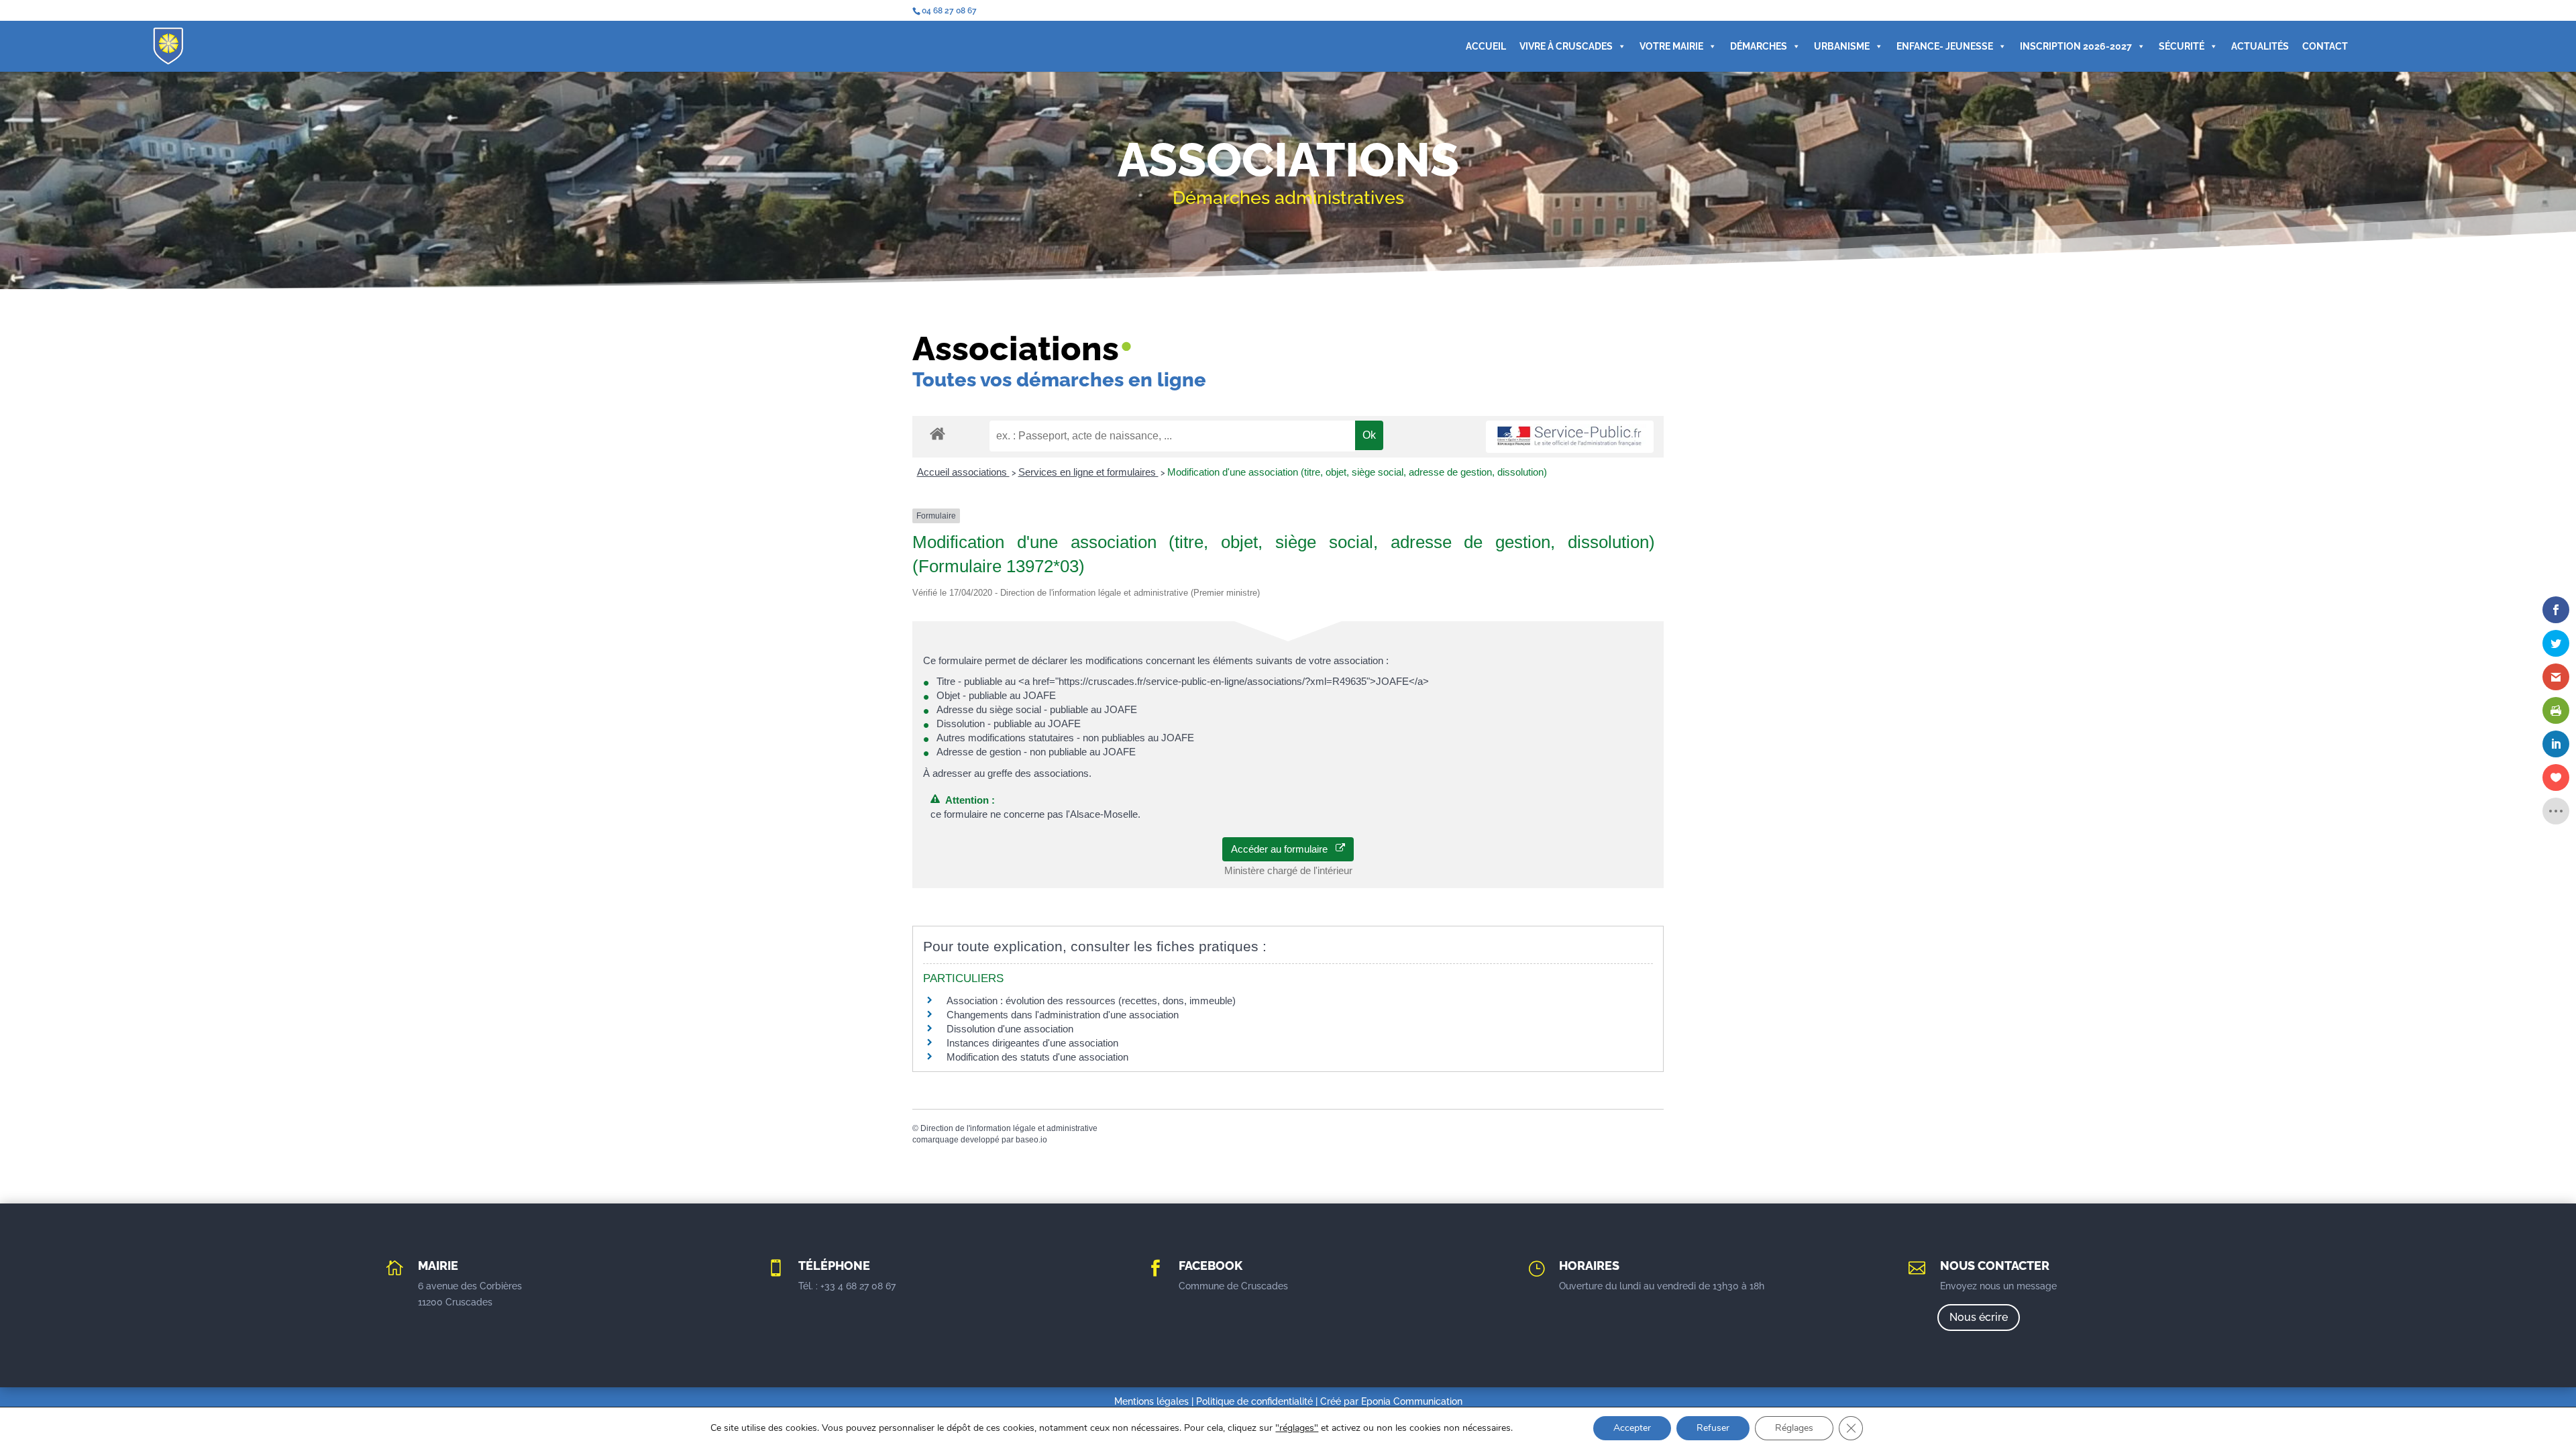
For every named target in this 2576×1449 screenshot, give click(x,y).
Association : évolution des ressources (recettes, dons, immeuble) (1091, 1001)
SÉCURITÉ (2182, 46)
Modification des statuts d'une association (1037, 1057)
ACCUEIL (1486, 46)
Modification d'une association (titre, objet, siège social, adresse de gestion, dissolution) (1357, 472)
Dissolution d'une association (1010, 1029)
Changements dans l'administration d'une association (1063, 1015)
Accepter (1632, 1428)
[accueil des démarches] (937, 433)
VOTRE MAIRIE (1671, 46)
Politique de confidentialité (1254, 1401)
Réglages (1794, 1428)
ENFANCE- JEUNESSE (1945, 46)
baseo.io (1031, 1140)
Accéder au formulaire (1283, 849)
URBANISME (1842, 46)
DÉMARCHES (1759, 46)
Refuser (1713, 1428)
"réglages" (1297, 1428)
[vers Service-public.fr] (1570, 437)
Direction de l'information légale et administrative (1009, 1128)
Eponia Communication (1412, 1401)
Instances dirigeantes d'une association (1032, 1043)
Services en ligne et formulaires (1088, 472)
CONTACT (2325, 46)
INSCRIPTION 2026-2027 (2076, 46)
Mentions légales (1151, 1401)
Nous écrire (1979, 1317)
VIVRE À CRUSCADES (1566, 46)
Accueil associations (963, 472)
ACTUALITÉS (2260, 46)
